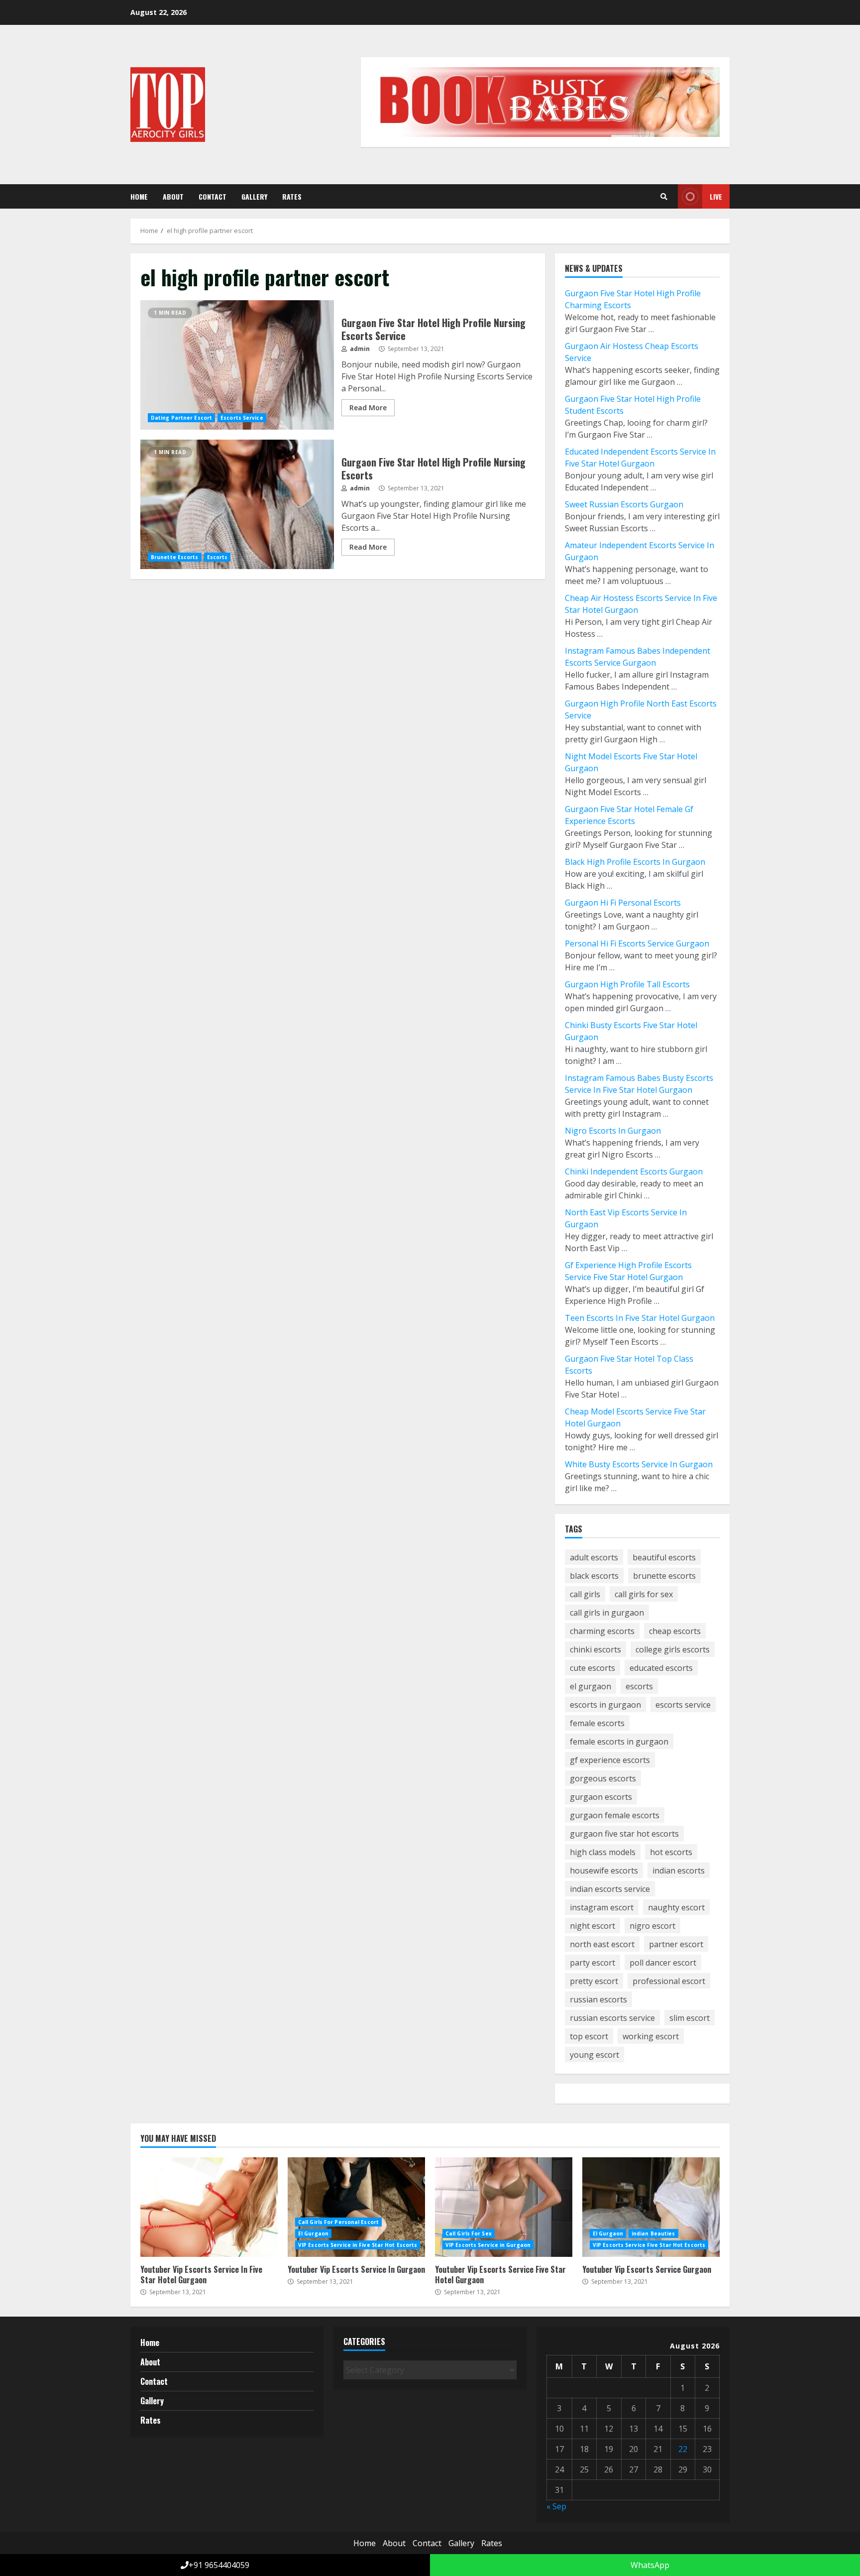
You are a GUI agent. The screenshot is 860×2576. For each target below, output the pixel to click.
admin (359, 349)
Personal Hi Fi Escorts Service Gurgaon (637, 943)
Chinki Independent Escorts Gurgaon (634, 1171)
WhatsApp (649, 2565)
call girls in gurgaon (607, 1613)
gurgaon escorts (601, 1797)
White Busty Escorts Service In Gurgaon (639, 1464)
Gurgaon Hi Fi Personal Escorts (623, 903)
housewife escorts (604, 1871)
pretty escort (594, 1981)
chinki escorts (595, 1649)
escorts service (683, 1705)
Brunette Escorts (175, 557)
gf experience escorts (610, 1760)
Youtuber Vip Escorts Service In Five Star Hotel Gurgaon (209, 2207)
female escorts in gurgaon (619, 1742)
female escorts (597, 1723)
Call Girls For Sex (469, 2233)
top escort (589, 2036)
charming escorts (602, 1631)
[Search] (664, 197)
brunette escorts (664, 1576)
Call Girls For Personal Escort (338, 2222)
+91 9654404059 (219, 2565)
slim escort (690, 2018)
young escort (594, 2055)
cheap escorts (675, 1631)
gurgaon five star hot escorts (624, 1834)
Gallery (254, 196)
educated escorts (661, 1668)
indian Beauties (653, 2233)
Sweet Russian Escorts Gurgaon (624, 504)
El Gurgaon (313, 2233)
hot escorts (671, 1852)
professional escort (669, 1981)
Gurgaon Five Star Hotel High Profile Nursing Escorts (237, 504)
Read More (368, 408)
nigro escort (652, 1926)
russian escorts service (612, 2018)
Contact (213, 196)
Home (139, 196)
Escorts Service (242, 418)
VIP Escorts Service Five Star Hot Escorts (649, 2245)
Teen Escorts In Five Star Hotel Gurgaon (640, 1318)
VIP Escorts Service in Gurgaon (488, 2245)
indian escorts (679, 1871)
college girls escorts (673, 1649)
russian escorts (598, 1999)
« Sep (556, 2506)
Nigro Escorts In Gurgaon (613, 1131)
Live (716, 196)
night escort (592, 1926)
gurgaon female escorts (615, 1815)
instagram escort (602, 1907)
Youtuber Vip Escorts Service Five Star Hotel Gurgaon (504, 2207)
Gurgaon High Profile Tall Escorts (627, 984)
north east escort (602, 1944)
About (173, 196)
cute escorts (592, 1668)
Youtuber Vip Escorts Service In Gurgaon (356, 2207)
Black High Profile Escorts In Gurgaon (635, 862)
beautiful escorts (664, 1557)
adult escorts (594, 1557)
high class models (603, 1852)
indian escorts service (610, 1889)
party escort (592, 1963)
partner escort (676, 1944)
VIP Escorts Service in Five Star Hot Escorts (358, 2245)
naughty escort (676, 1907)
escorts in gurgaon (605, 1705)
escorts (639, 1686)
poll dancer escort (663, 1963)
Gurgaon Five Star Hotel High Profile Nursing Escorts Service (237, 365)
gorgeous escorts (603, 1778)
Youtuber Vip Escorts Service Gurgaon (651, 2207)
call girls (585, 1594)
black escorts (594, 1576)
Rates (292, 196)
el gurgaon (591, 1686)
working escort (651, 2036)
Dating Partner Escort (181, 418)
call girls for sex (644, 1594)
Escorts (217, 557)
